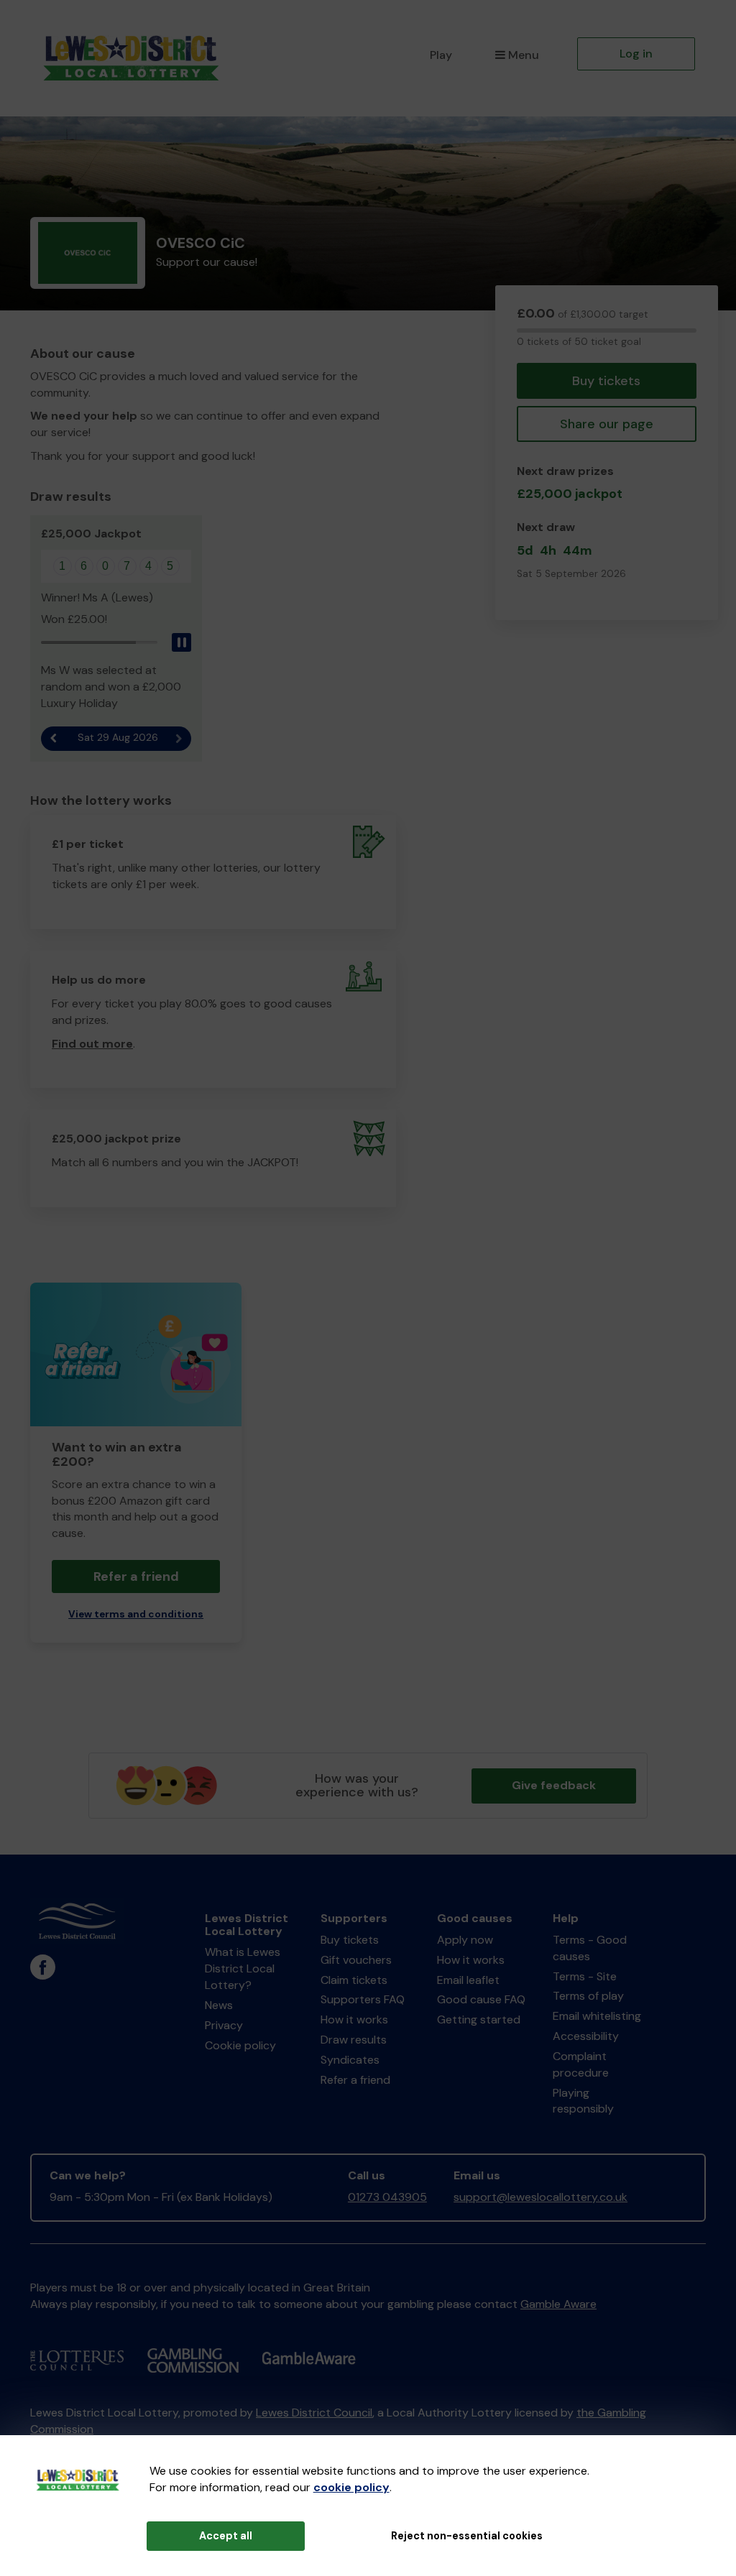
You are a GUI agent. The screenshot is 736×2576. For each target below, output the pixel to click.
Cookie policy (240, 2045)
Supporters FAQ (363, 1999)
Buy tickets (606, 381)
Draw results (354, 2040)
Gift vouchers (356, 1960)
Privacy (224, 2025)
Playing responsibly (583, 2101)
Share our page (607, 424)
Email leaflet (468, 1980)
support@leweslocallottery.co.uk (540, 2197)
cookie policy (351, 2487)
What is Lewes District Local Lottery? (243, 1968)
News (219, 2005)
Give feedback (554, 1785)
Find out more (92, 1044)
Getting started (479, 2019)
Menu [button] (524, 55)
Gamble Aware (558, 2304)
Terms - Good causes (590, 1948)
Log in (636, 54)
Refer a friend (355, 2080)
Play (441, 55)
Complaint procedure (581, 2064)
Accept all (226, 2536)
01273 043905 (387, 2197)
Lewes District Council (314, 2413)
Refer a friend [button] (136, 1576)
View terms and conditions (136, 1614)
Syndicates (350, 2060)
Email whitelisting (597, 2016)
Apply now (465, 1940)
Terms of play (588, 1996)
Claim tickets (354, 1980)
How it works (354, 2019)
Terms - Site (585, 1976)
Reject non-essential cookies (467, 2536)
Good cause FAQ (481, 1999)
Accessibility (586, 2036)
